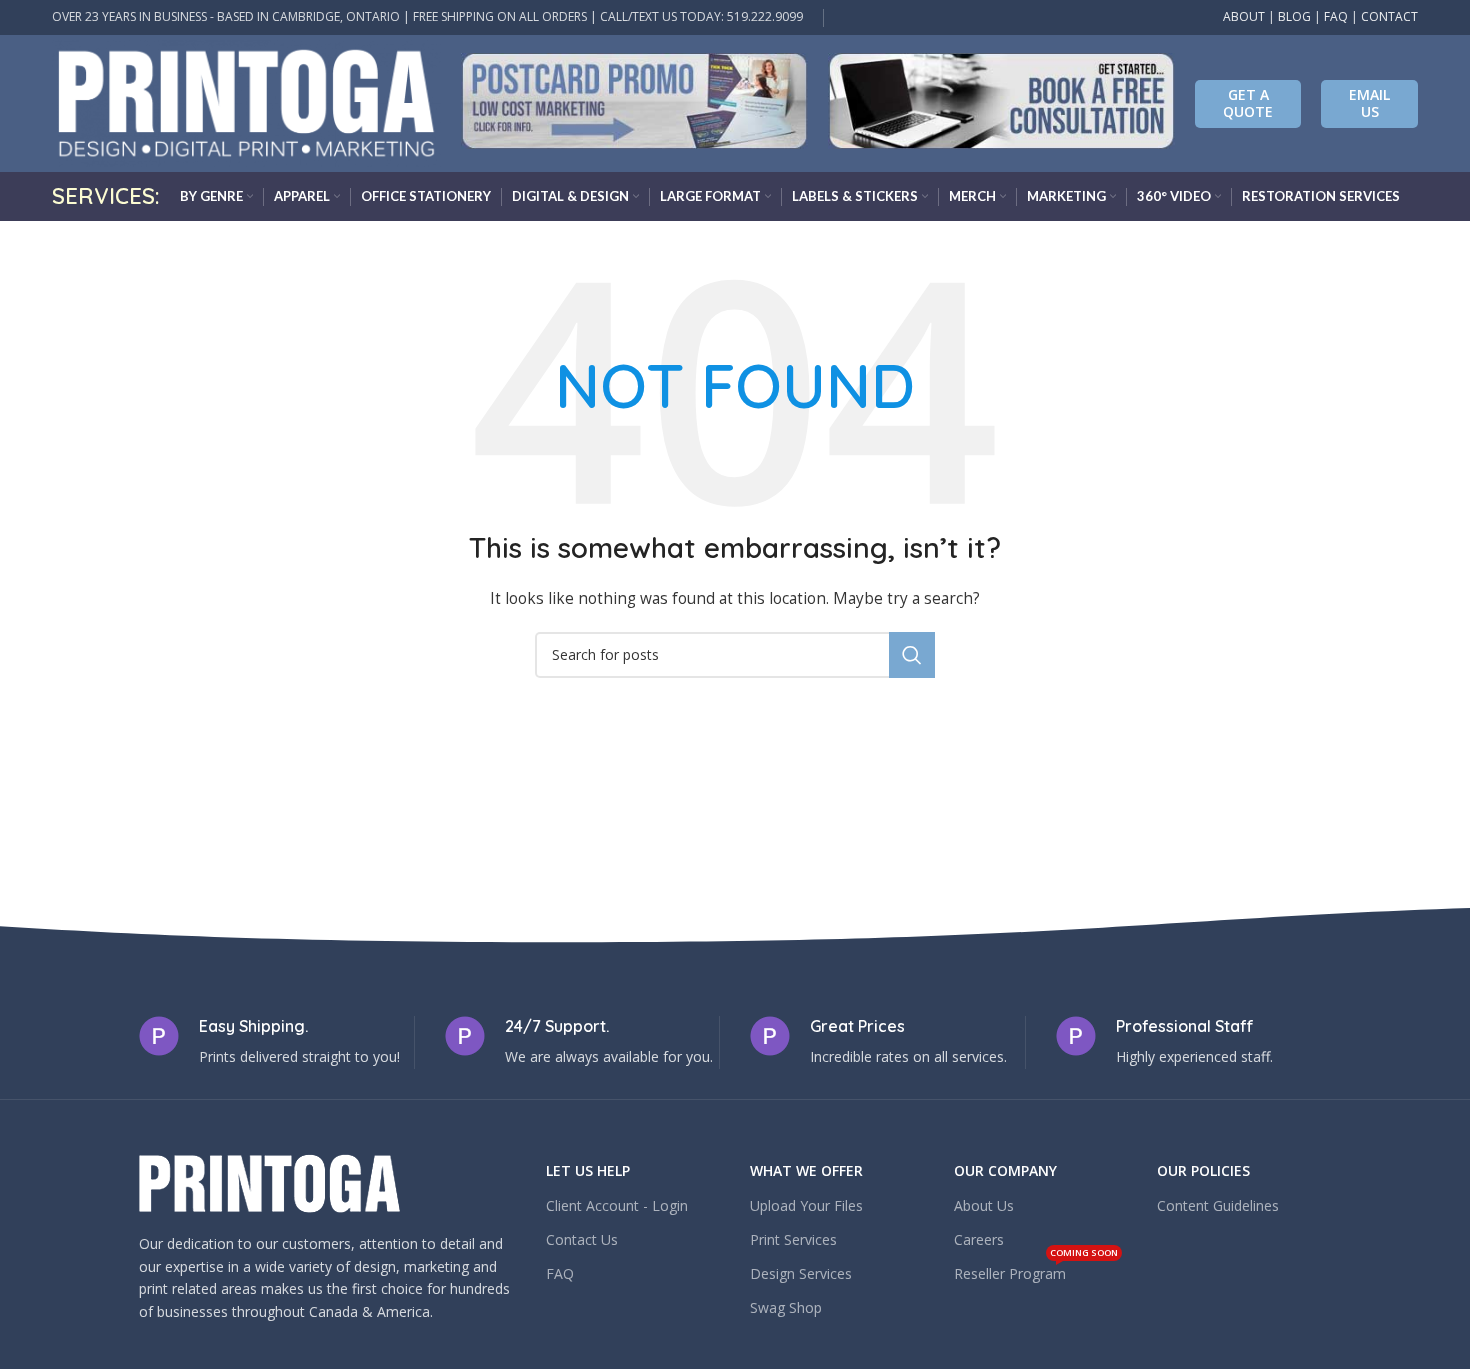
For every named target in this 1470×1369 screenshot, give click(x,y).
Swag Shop (786, 1307)
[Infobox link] (634, 103)
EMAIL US (1369, 103)
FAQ (1336, 16)
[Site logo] (246, 101)
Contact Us (582, 1239)
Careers (979, 1239)
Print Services (793, 1239)
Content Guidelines (1218, 1205)
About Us (984, 1205)
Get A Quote (1248, 103)
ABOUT (1244, 16)
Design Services (801, 1273)
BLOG (1294, 16)
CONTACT (1389, 16)
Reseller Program (1036, 1270)
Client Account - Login (617, 1205)
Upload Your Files (806, 1205)
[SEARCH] (912, 655)
